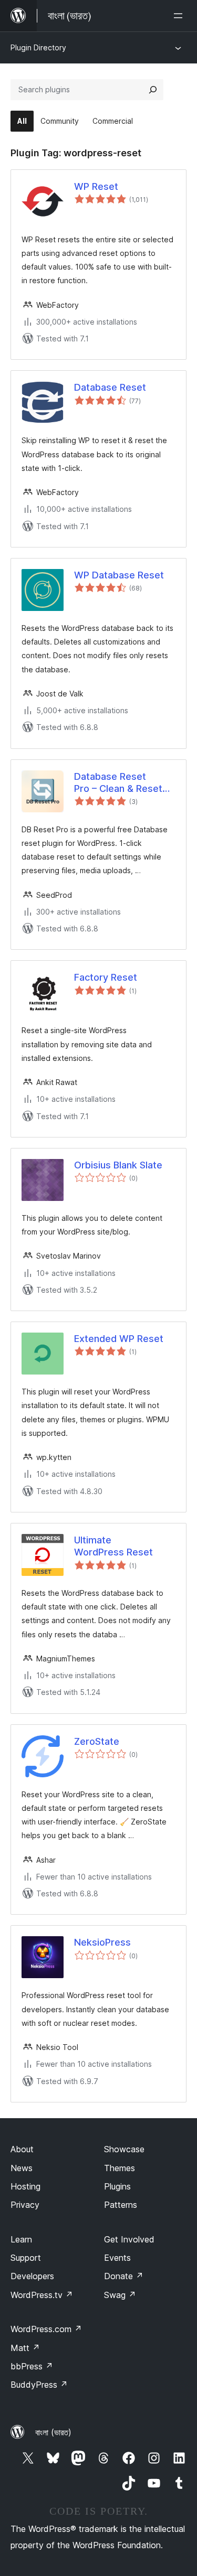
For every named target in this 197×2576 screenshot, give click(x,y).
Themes (120, 2168)
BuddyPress (39, 2385)
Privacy (25, 2205)
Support (26, 2258)
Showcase (124, 2149)
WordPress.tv (42, 2295)
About (22, 2149)
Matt (25, 2348)
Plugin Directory (38, 47)
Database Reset (110, 387)
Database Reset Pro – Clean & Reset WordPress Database (122, 783)
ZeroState (97, 1741)
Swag (120, 2295)
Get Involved (129, 2239)
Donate (124, 2276)
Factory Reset (106, 977)
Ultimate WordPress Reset (113, 1546)
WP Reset (96, 186)
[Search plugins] (153, 90)
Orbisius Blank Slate (118, 1165)
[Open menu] (180, 16)
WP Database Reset (119, 575)
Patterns (121, 2205)
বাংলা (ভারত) (53, 2432)
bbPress (32, 2366)
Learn (21, 2239)
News (22, 2168)
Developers (32, 2276)
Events (117, 2258)
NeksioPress (102, 1942)
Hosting (25, 2186)
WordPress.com (46, 2329)
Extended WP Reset (119, 1339)
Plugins (117, 2186)
